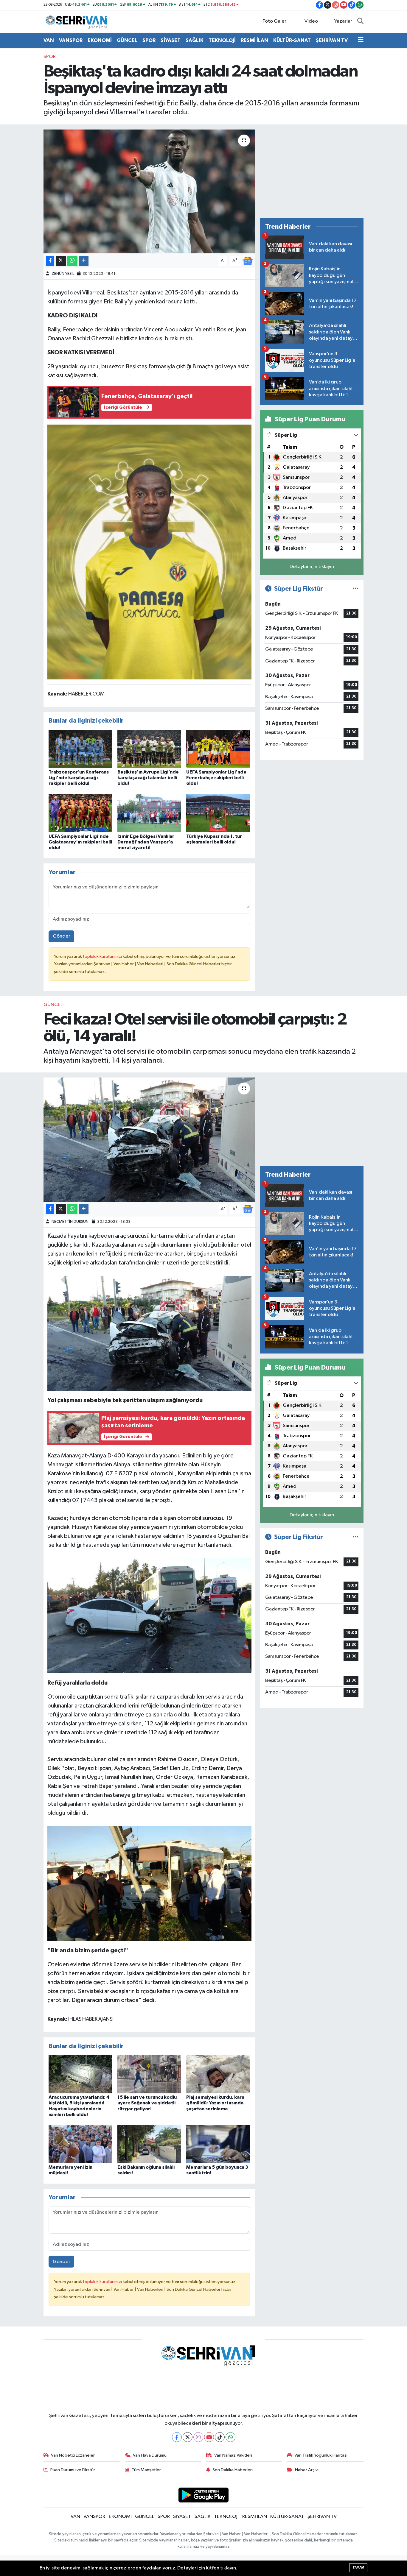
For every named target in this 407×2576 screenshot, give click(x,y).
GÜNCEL (127, 40)
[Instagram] (198, 2437)
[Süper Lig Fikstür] (356, 589)
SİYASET (171, 40)
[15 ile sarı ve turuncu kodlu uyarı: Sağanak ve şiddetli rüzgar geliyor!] (149, 2074)
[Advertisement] (312, 171)
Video (311, 21)
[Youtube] (209, 2437)
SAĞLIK (195, 40)
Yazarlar (343, 21)
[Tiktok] (220, 2437)
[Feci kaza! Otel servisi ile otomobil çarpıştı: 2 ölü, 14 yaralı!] (149, 1139)
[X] (188, 2437)
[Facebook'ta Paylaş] (50, 261)
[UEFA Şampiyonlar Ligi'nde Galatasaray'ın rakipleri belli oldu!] (80, 813)
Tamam (358, 2568)
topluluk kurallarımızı (103, 956)
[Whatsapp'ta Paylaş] (72, 261)
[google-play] (204, 2495)
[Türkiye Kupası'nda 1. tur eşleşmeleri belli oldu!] (218, 813)
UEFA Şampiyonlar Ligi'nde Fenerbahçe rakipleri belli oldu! (216, 778)
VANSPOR (71, 40)
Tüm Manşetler (146, 2470)
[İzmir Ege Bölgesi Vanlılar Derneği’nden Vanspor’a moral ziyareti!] (149, 813)
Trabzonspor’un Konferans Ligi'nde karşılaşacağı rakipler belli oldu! (79, 778)
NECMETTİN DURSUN (70, 1222)
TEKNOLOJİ (222, 40)
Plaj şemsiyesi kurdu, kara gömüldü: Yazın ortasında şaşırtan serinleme (215, 2103)
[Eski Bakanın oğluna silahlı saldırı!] (149, 2144)
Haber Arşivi (307, 2470)
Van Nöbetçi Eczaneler (73, 2455)
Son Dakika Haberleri (233, 2470)
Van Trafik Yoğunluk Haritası (321, 2455)
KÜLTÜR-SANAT (292, 40)
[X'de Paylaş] (61, 261)
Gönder (62, 936)
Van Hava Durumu (150, 2455)
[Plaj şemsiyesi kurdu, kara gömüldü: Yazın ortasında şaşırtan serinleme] (218, 2074)
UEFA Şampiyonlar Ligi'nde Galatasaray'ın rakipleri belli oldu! (80, 842)
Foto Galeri (275, 21)
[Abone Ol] (248, 261)
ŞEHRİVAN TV (332, 40)
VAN (49, 40)
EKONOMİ (100, 40)
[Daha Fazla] (84, 261)
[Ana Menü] (361, 40)
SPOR (149, 40)
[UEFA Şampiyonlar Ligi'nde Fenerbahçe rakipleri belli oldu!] (218, 749)
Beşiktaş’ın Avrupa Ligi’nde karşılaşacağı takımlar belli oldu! (148, 778)
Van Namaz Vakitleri (233, 2455)
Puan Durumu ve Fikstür (73, 2470)
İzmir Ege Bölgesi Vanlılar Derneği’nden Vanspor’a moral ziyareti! (146, 842)
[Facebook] (177, 2437)
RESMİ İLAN (254, 40)
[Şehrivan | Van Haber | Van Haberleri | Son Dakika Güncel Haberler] (78, 21)
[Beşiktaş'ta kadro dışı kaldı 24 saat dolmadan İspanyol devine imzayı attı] (149, 191)
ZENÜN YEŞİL (63, 274)
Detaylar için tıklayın (312, 567)
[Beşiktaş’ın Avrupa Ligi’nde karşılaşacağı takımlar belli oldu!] (149, 749)
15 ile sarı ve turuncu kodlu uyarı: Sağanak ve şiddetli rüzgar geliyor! (147, 2103)
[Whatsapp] (230, 2437)
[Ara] (360, 21)
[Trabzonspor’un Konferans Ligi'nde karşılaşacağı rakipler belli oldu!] (80, 749)
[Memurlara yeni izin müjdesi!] (80, 2144)
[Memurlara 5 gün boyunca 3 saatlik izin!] (218, 2144)
